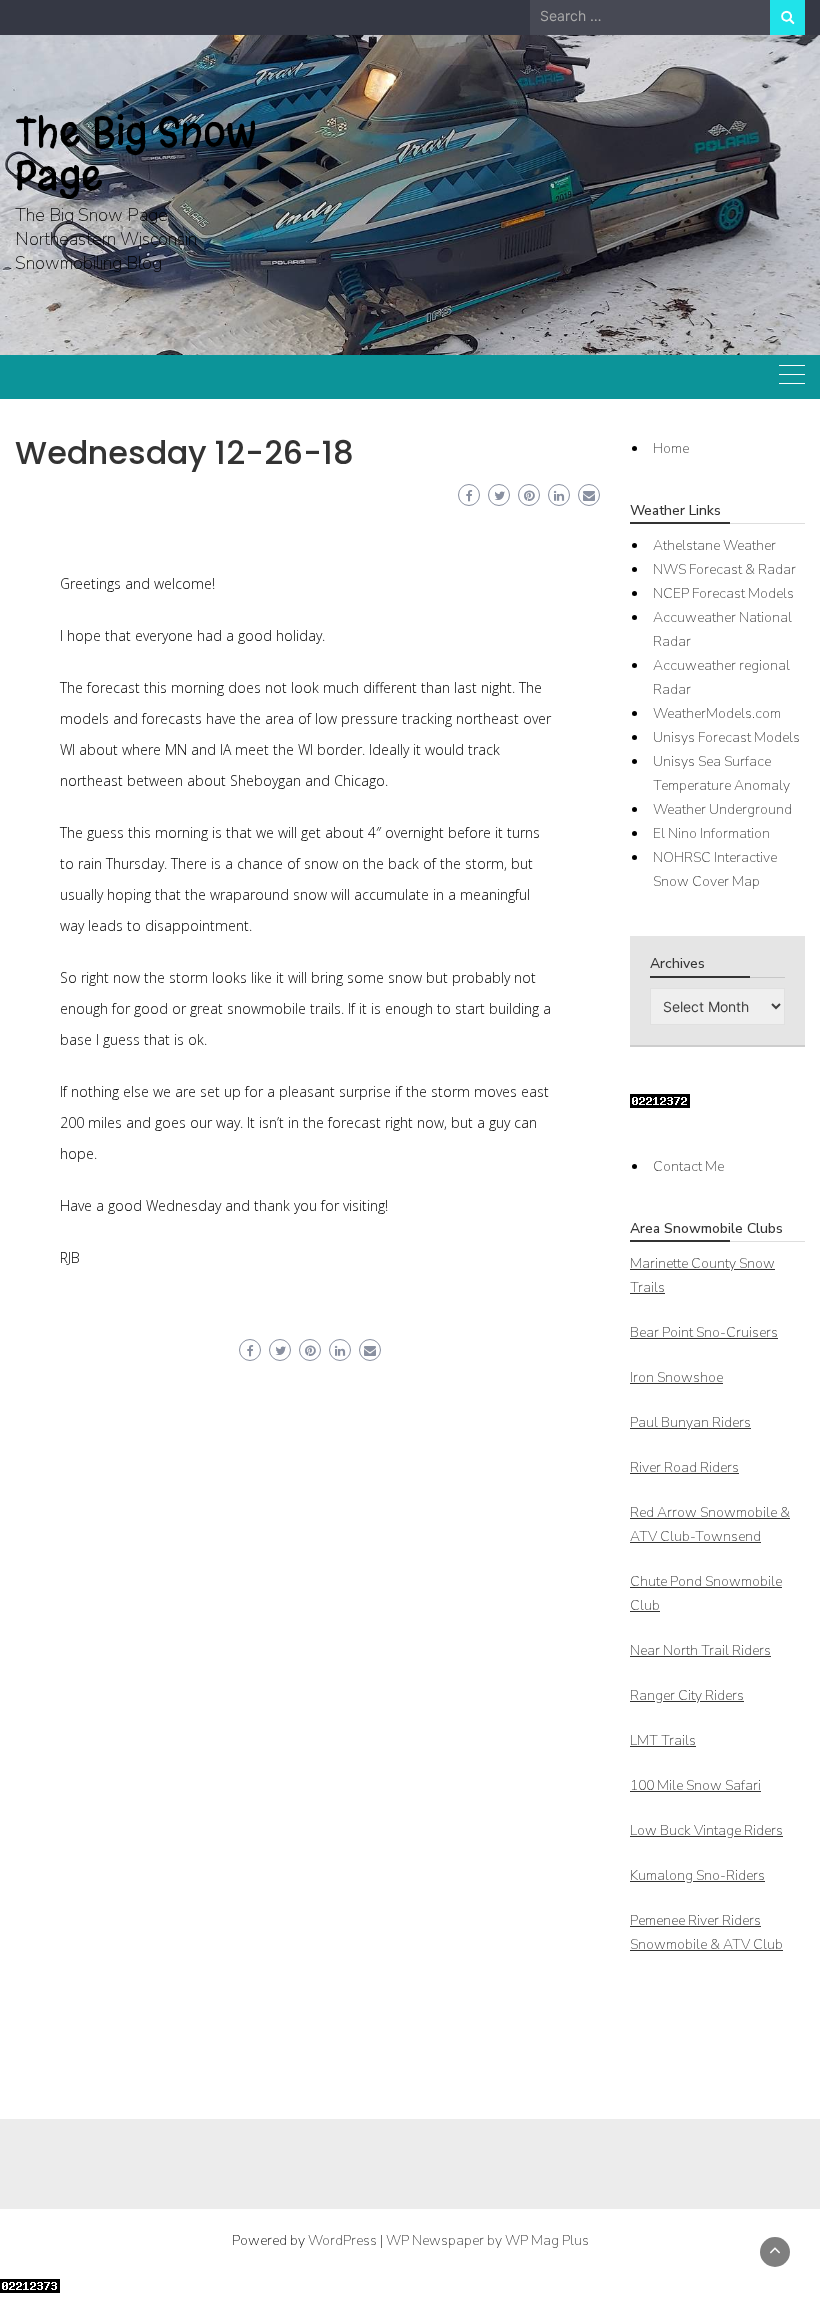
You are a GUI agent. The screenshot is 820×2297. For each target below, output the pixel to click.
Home (671, 448)
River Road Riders (684, 1467)
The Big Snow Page (136, 154)
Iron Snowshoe (676, 1377)
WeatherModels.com (717, 713)
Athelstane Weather (714, 545)
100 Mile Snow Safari (695, 1785)
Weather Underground (722, 809)
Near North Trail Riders (700, 1650)
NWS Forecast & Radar (724, 569)
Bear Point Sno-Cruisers (704, 1332)
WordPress (342, 2240)
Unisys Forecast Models (726, 737)
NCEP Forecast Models (723, 593)
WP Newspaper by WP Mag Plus (487, 2240)
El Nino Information (711, 833)
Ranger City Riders (687, 1695)
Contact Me (688, 1166)
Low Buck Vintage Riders (706, 1830)
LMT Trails (663, 1740)
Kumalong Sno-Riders (697, 1875)
